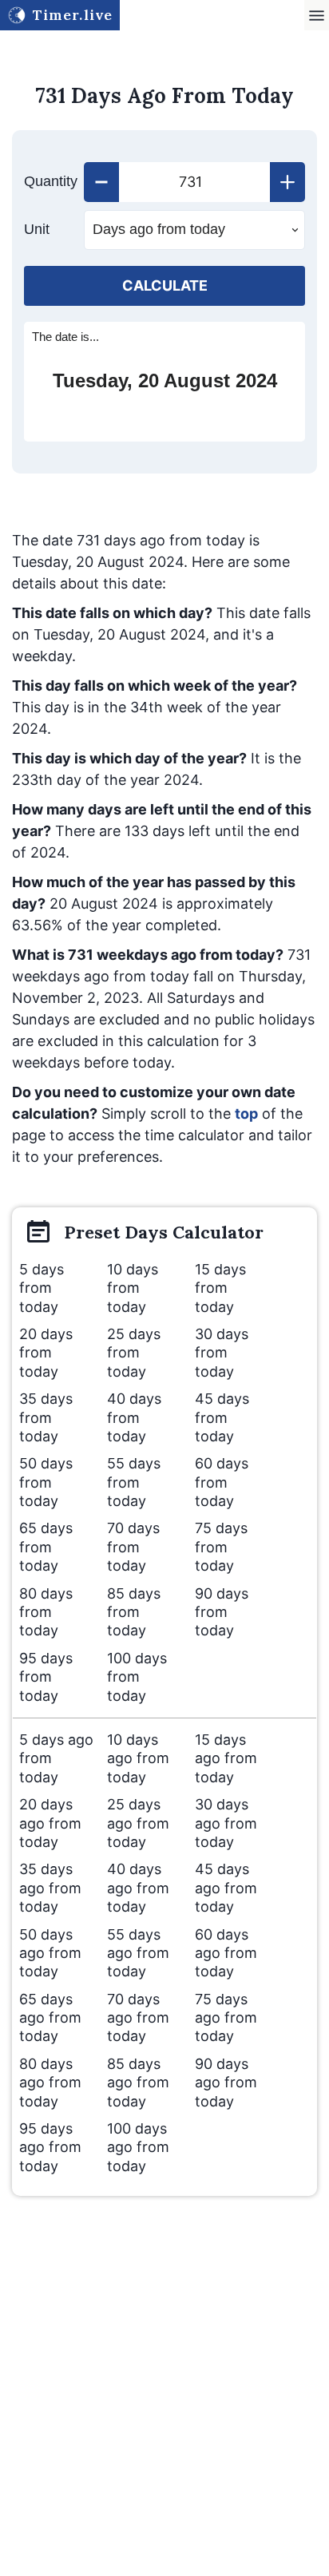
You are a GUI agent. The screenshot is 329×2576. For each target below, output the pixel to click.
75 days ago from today (226, 2018)
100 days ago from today (138, 2147)
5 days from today (42, 1288)
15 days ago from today (226, 1758)
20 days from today (46, 1353)
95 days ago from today (50, 2147)
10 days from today (133, 1288)
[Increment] (287, 182)
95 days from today (46, 1677)
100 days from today (137, 1677)
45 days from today (222, 1417)
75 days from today (221, 1547)
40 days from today (134, 1417)
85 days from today (134, 1612)
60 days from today (222, 1482)
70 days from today (133, 1547)
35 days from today (46, 1417)
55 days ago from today (138, 1953)
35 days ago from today (50, 1888)
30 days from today (222, 1353)
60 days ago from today (226, 1953)
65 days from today (46, 1547)
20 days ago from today (50, 1823)
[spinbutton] (194, 182)
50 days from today (46, 1482)
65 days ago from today (50, 2018)
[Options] (317, 16)
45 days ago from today (226, 1888)
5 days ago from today (56, 1758)
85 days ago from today (138, 2083)
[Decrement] (101, 182)
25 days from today (134, 1353)
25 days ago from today (138, 1823)
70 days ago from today (138, 2018)
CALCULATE (165, 285)
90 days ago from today (226, 2083)
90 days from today (222, 1612)
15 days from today (220, 1288)
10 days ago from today (138, 1758)
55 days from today (134, 1482)
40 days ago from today (138, 1888)
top (246, 1114)
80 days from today (46, 1612)
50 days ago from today (50, 1953)
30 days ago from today (226, 1823)
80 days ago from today (50, 2083)
